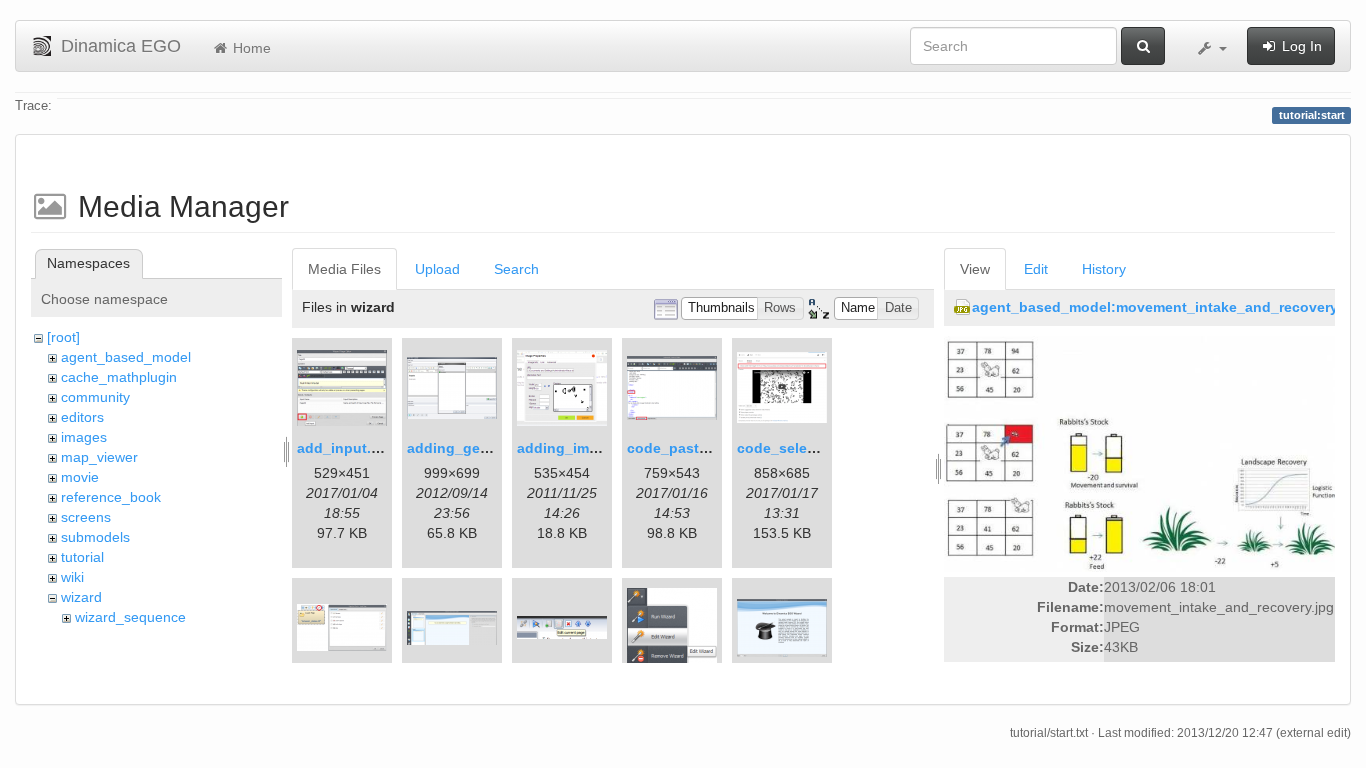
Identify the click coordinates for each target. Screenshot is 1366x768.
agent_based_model (126, 357)
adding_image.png (581, 448)
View (975, 269)
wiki (72, 577)
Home (250, 48)
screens (86, 517)
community (95, 397)
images (84, 437)
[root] (63, 337)
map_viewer (99, 457)
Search (516, 269)
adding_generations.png (491, 448)
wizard (81, 597)
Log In (1300, 46)
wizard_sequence (130, 617)
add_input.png (347, 448)
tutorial (82, 557)
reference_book (111, 497)
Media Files (344, 269)
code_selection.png (805, 448)
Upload (437, 269)
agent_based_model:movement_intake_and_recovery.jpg (1167, 307)
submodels (95, 537)
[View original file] (1139, 453)
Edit (1036, 269)
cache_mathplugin (119, 377)
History (1104, 269)
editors (82, 417)
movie (80, 477)
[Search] (1143, 46)
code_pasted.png (687, 448)
